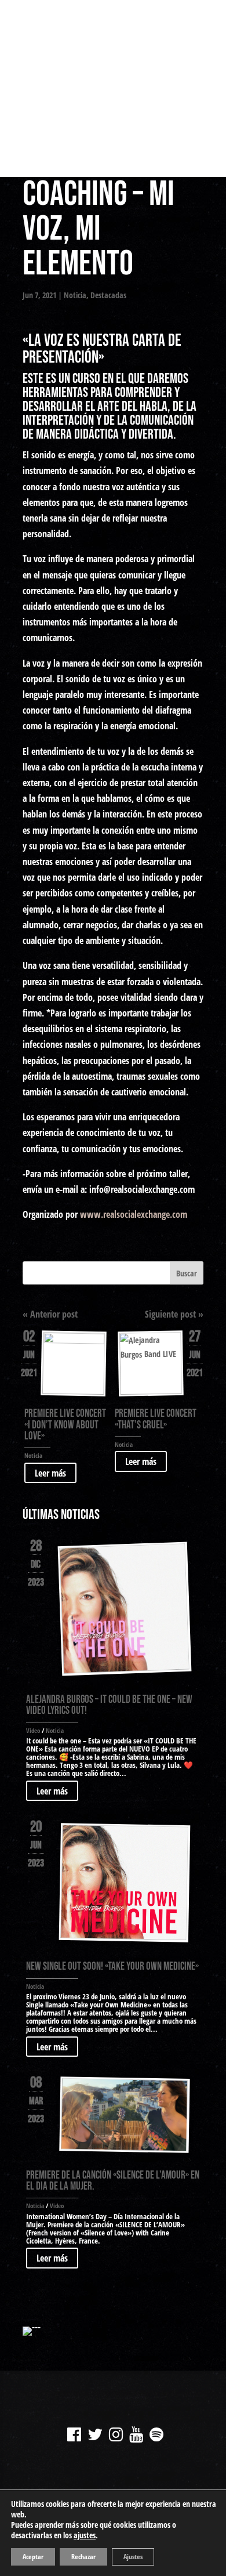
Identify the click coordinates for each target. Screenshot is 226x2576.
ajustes (85, 2535)
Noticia (75, 295)
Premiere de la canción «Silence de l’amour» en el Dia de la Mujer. (113, 2181)
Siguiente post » (174, 1314)
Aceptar (33, 2557)
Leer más (50, 1472)
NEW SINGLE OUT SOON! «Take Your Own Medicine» (112, 1967)
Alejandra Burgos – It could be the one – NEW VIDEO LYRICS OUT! (109, 1705)
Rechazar (83, 2557)
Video (33, 1730)
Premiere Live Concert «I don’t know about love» (65, 1425)
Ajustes (133, 2557)
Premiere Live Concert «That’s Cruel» (156, 1419)
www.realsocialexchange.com (134, 1214)
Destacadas (108, 295)
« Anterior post (50, 1314)
